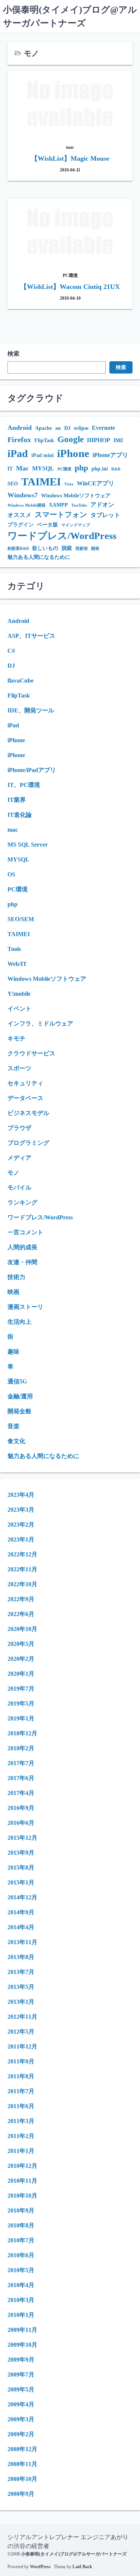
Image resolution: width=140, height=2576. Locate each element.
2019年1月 (21, 1718)
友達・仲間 (22, 1262)
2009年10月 (22, 2345)
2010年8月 (21, 2225)
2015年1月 (21, 1882)
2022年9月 (21, 1599)
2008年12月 (22, 2449)
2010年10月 (22, 2196)
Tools (14, 949)
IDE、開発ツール (31, 710)
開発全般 (19, 1411)
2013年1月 (21, 2002)
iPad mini (43, 455)
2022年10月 (22, 1584)
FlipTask (44, 440)
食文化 (16, 1441)
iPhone (73, 453)
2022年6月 (21, 1614)
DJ (67, 428)
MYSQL (43, 468)
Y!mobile (19, 994)
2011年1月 (21, 2151)
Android (20, 428)
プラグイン (21, 525)
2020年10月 (22, 1629)
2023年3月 (21, 1510)
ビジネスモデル (28, 1113)
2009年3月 (21, 2419)
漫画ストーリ (25, 1307)
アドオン (102, 505)
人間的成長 (22, 1247)
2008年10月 (22, 2479)
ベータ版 (47, 525)
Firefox (19, 440)
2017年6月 (21, 1778)
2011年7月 (21, 2091)
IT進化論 (20, 815)
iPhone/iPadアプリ (32, 770)
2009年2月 (21, 2434)
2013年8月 (21, 1957)
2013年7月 (21, 1972)
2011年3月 (21, 2121)
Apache (43, 428)
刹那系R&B (18, 549)
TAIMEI (41, 482)
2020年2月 (21, 1659)
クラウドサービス (31, 1053)
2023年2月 (21, 1525)
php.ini (100, 469)
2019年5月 (21, 1703)
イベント (19, 1009)
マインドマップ (76, 525)
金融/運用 (20, 1396)
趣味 (13, 1352)
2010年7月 (21, 2240)
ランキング (22, 1202)
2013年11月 (22, 1942)
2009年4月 (21, 2404)
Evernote (103, 428)
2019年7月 (21, 1689)
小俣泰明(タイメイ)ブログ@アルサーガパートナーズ (74, 2554)
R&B (116, 469)
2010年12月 (22, 2166)
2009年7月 (21, 2375)
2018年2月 (21, 1748)
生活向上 (19, 1322)
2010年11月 (22, 2181)
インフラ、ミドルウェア (40, 1024)
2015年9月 (21, 1853)
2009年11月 (22, 2330)
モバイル (19, 1188)
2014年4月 (21, 1927)
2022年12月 (22, 1554)
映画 (13, 1292)
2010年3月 (21, 2300)
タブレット (105, 515)
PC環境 (64, 469)
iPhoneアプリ (110, 455)
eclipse (81, 428)
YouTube (79, 505)
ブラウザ (19, 1128)
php (81, 468)
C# (11, 651)
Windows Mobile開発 (27, 505)
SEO (13, 484)
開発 (95, 549)
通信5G (17, 1381)
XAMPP (58, 505)
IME (119, 440)
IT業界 (17, 800)
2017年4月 (21, 1793)
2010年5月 (21, 2270)
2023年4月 (21, 1495)
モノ (13, 1173)
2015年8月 (21, 1868)
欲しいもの (45, 548)
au (58, 428)
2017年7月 (21, 1763)
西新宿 (82, 549)
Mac (22, 468)
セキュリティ (25, 1083)
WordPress (40, 2567)
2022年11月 (22, 1569)
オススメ (19, 515)
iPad (18, 454)
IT (10, 469)
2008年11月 (22, 2464)
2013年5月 (21, 1987)
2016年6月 (21, 1823)
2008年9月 (21, 2494)
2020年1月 (21, 1674)
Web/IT (17, 964)
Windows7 (23, 495)
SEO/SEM (21, 919)
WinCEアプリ (96, 483)
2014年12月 (22, 1897)
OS (11, 874)
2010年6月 (21, 2255)
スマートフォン (61, 515)
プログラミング (28, 1143)
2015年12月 (22, 1838)
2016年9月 (21, 1808)
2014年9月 (21, 1912)
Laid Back (82, 2567)
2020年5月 (21, 1644)
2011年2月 (21, 2136)
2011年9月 (21, 2061)
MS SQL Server (28, 845)
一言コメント (25, 1232)
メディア (19, 1158)
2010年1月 (21, 2315)
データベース (25, 1098)
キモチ (16, 1038)
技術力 (16, 1277)
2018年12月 (22, 1733)
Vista (69, 484)
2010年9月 (21, 2210)
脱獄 (67, 548)
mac (13, 830)
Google (71, 439)
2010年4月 (21, 2285)
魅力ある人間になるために (39, 557)
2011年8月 (21, 2076)
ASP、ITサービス (31, 636)
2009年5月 (21, 2389)
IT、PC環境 (24, 785)
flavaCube (21, 681)
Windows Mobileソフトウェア (76, 496)
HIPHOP (99, 440)
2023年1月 (21, 1539)
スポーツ (19, 1068)
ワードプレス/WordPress (62, 536)
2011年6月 (21, 2106)
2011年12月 (22, 2046)
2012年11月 (22, 2017)
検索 (13, 354)
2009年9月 (21, 2360)
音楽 (13, 1426)
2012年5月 (21, 2032)
